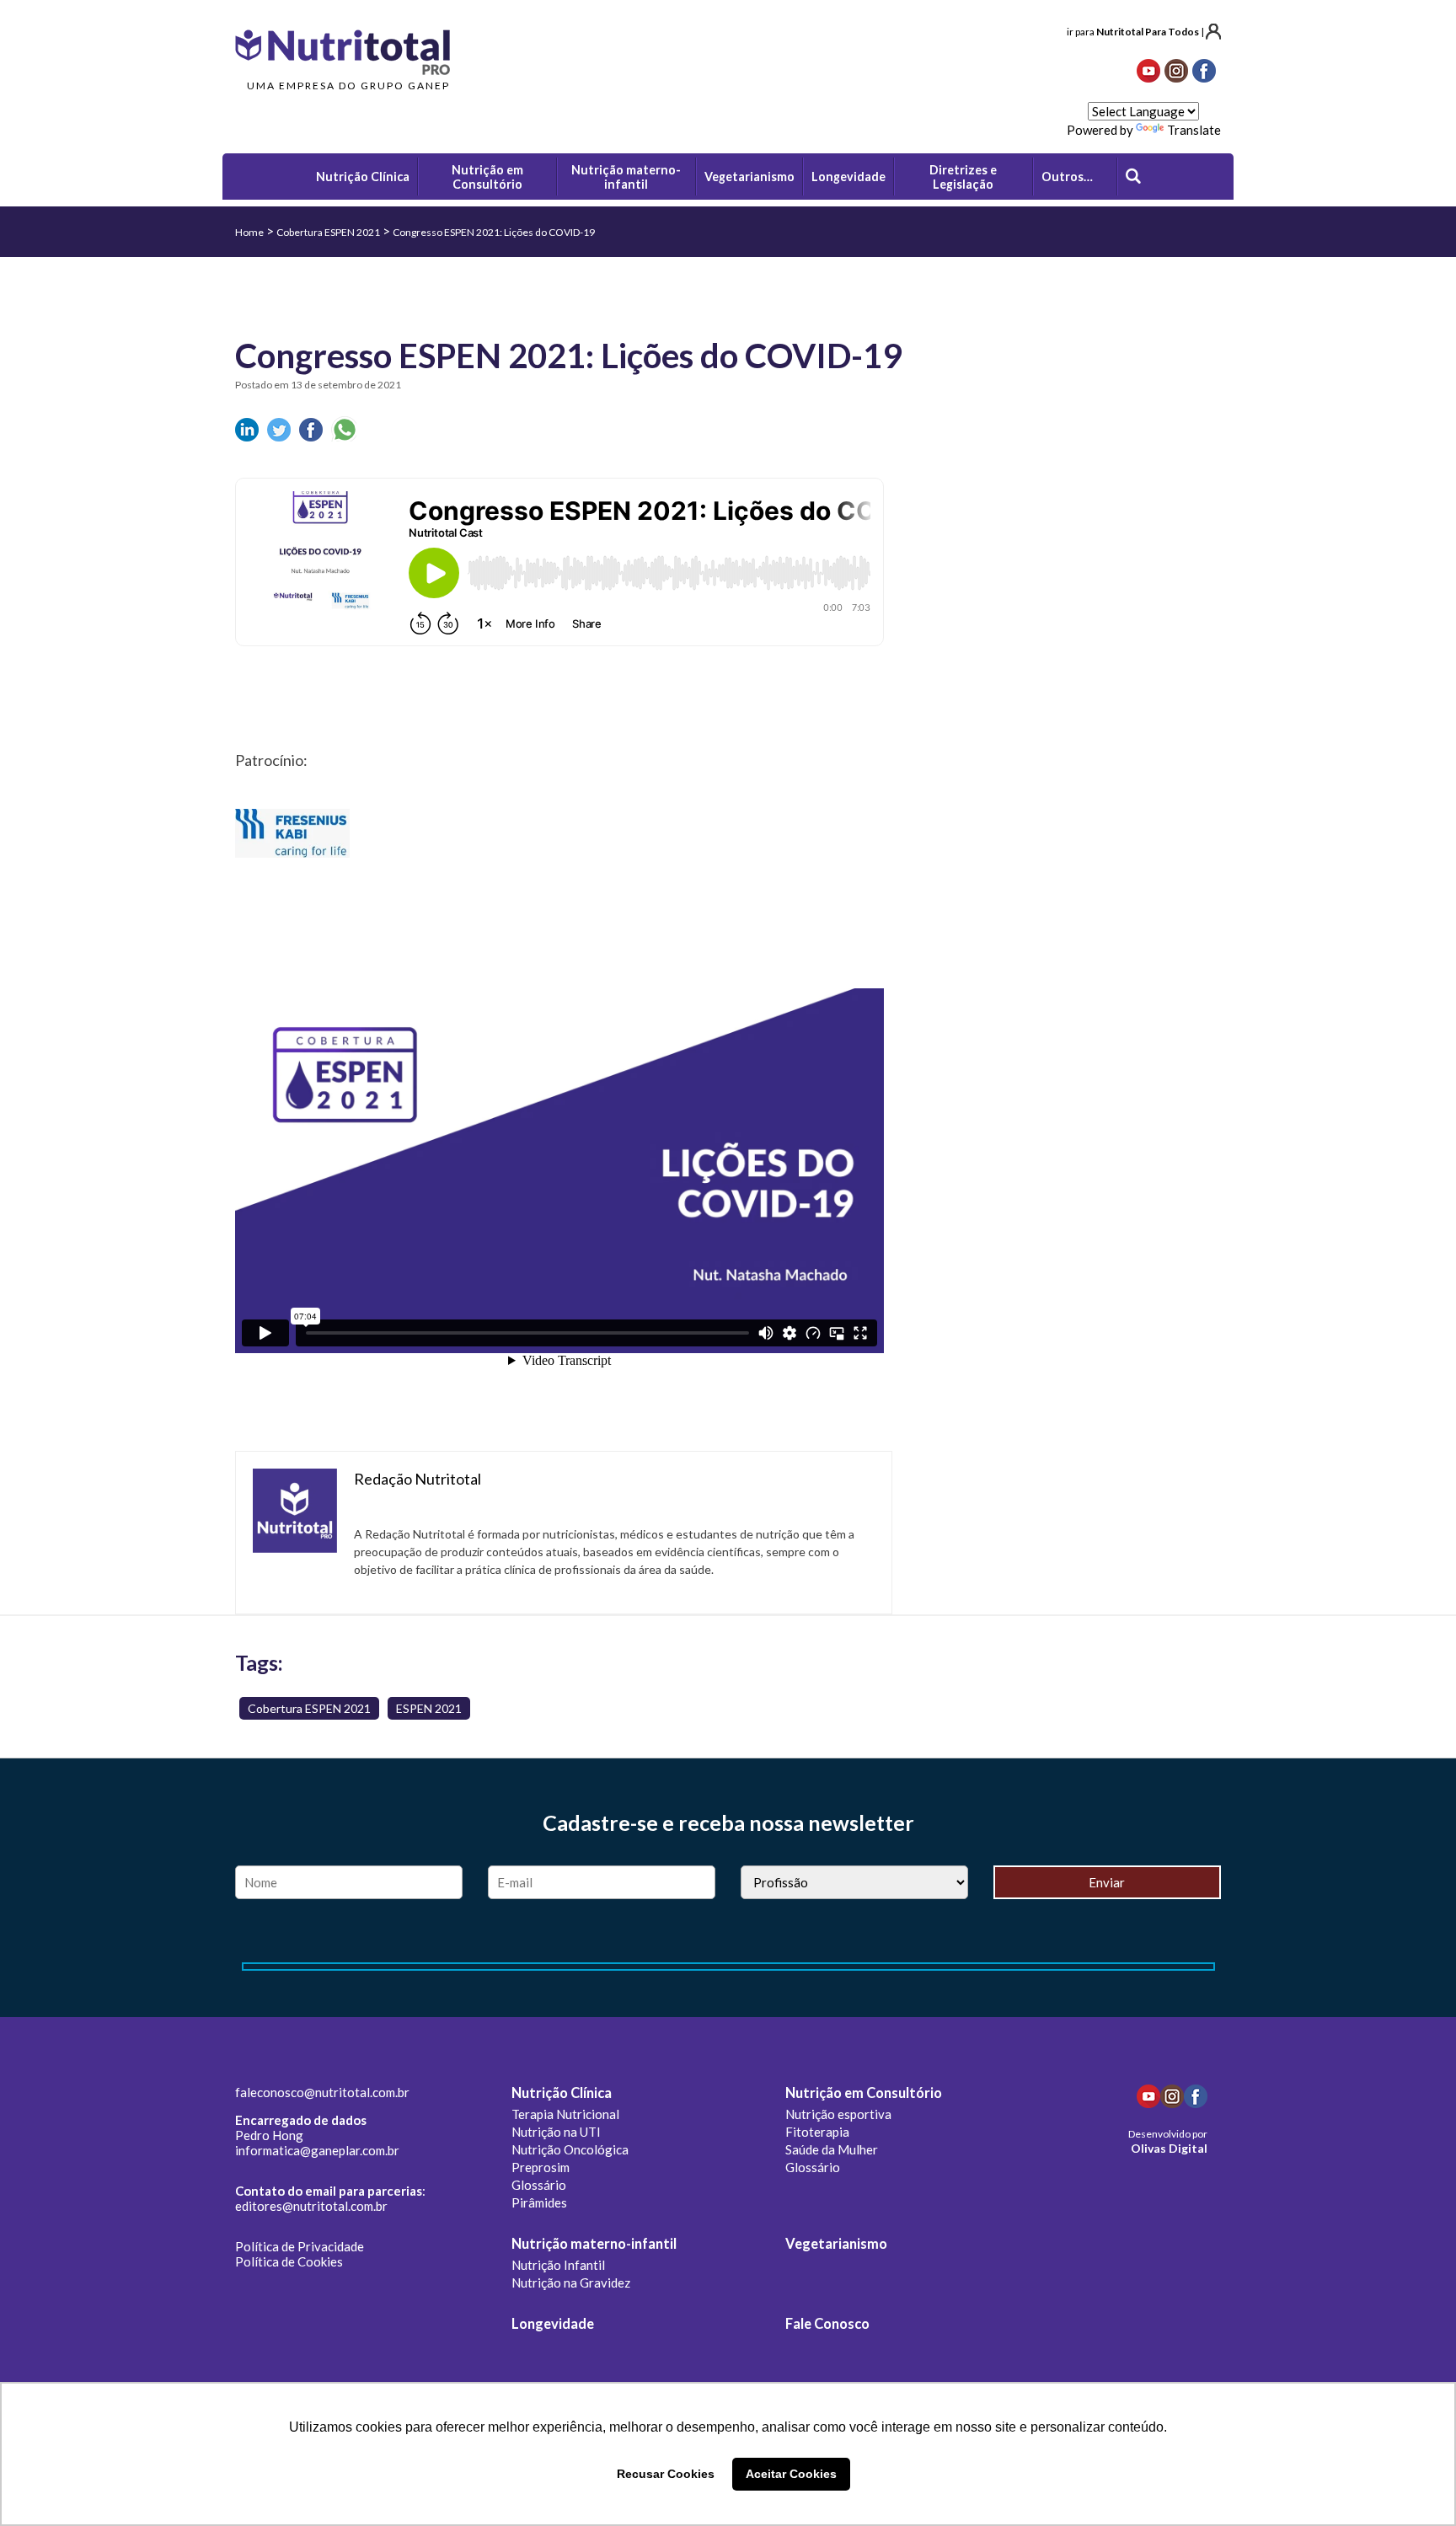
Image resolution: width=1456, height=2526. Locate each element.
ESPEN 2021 (429, 1708)
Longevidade (553, 2324)
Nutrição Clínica (562, 2093)
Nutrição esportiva (838, 2114)
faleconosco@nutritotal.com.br (322, 2092)
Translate (1194, 130)
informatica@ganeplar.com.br (317, 2150)
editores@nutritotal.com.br (311, 2206)
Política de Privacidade (300, 2246)
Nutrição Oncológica (570, 2149)
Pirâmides (539, 2202)
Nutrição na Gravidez (571, 2282)
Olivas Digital (1169, 2148)
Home (249, 232)
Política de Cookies (289, 2261)
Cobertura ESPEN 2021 (328, 232)
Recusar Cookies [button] (666, 2474)
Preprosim (541, 2167)
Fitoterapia (817, 2132)
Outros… (1067, 177)
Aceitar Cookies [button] (791, 2474)
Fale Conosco (827, 2324)
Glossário (539, 2185)
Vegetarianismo (836, 2244)
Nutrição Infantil (558, 2265)
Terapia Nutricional (565, 2114)
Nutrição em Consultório (864, 2093)
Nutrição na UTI (556, 2132)
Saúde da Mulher (832, 2149)
